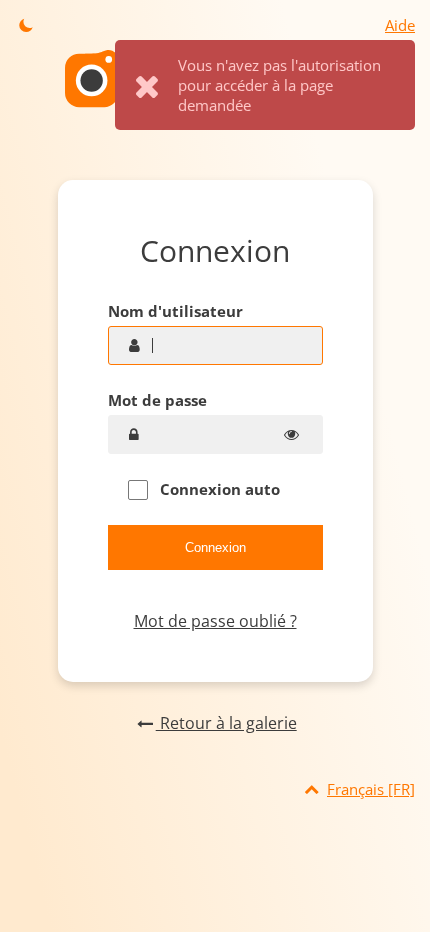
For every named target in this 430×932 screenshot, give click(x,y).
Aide (400, 25)
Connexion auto (218, 489)
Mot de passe (157, 400)
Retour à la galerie (226, 723)
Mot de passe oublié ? (215, 621)
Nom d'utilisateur (175, 311)
